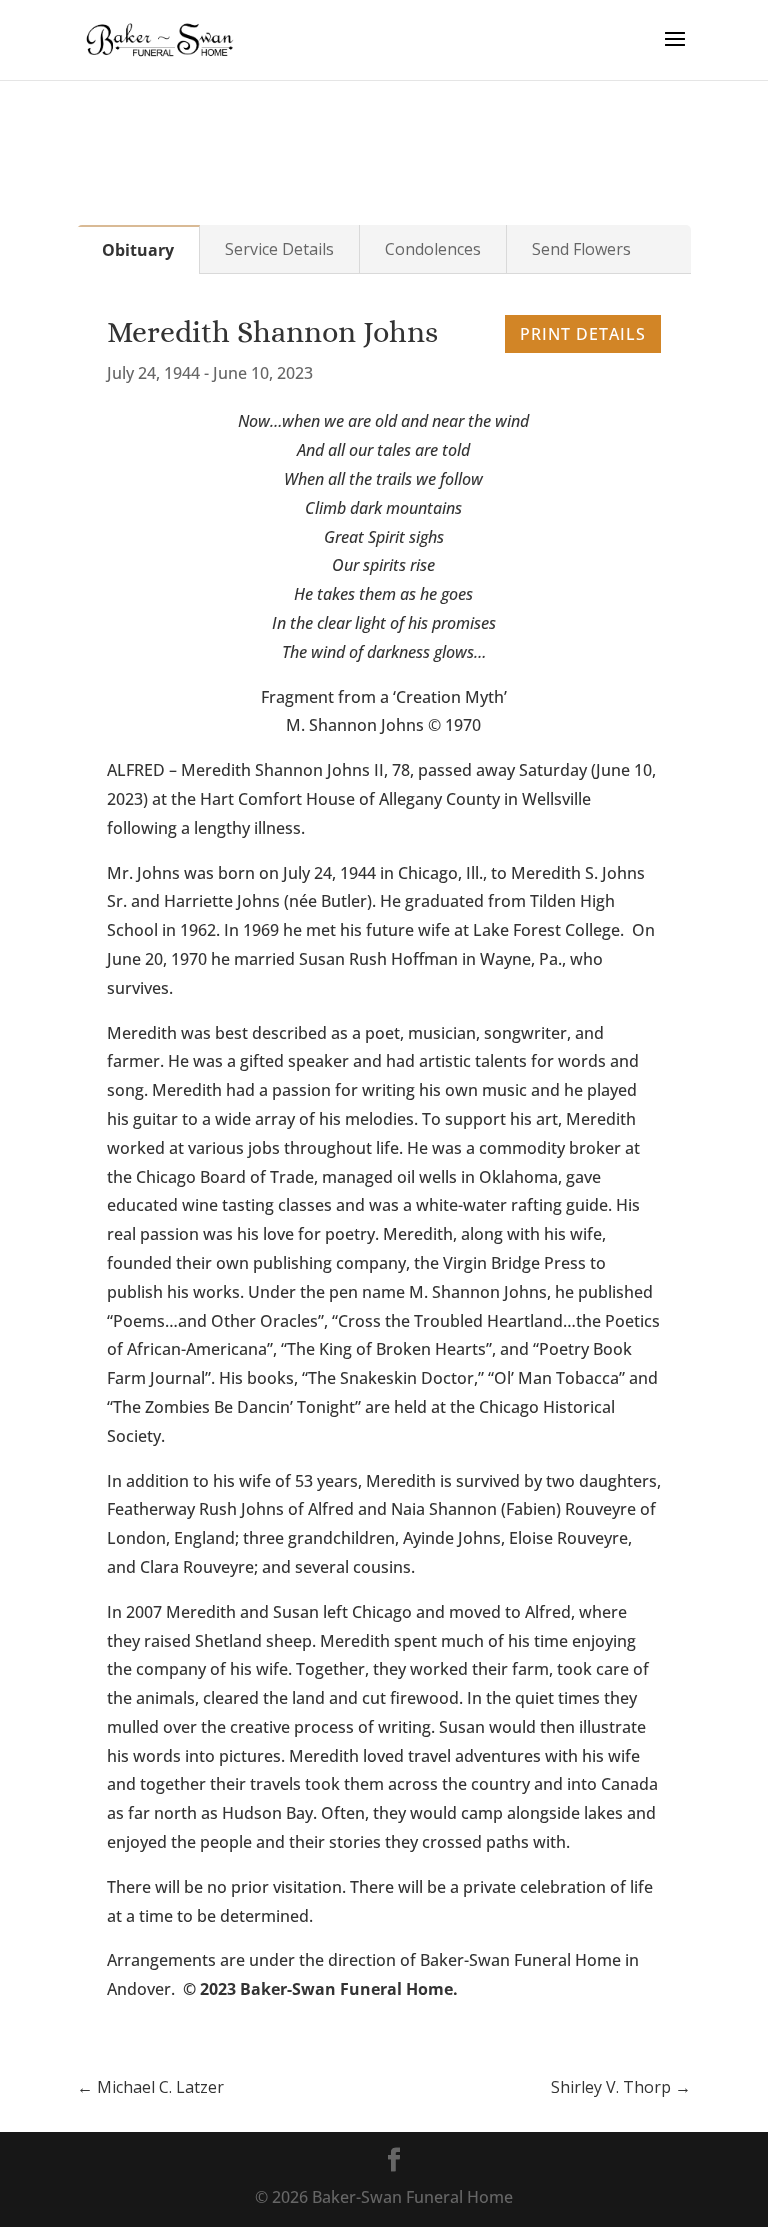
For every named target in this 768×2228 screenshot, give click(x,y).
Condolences (433, 249)
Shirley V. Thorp (621, 2087)
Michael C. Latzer (150, 2087)
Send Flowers (581, 249)
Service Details (279, 249)
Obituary (138, 250)
